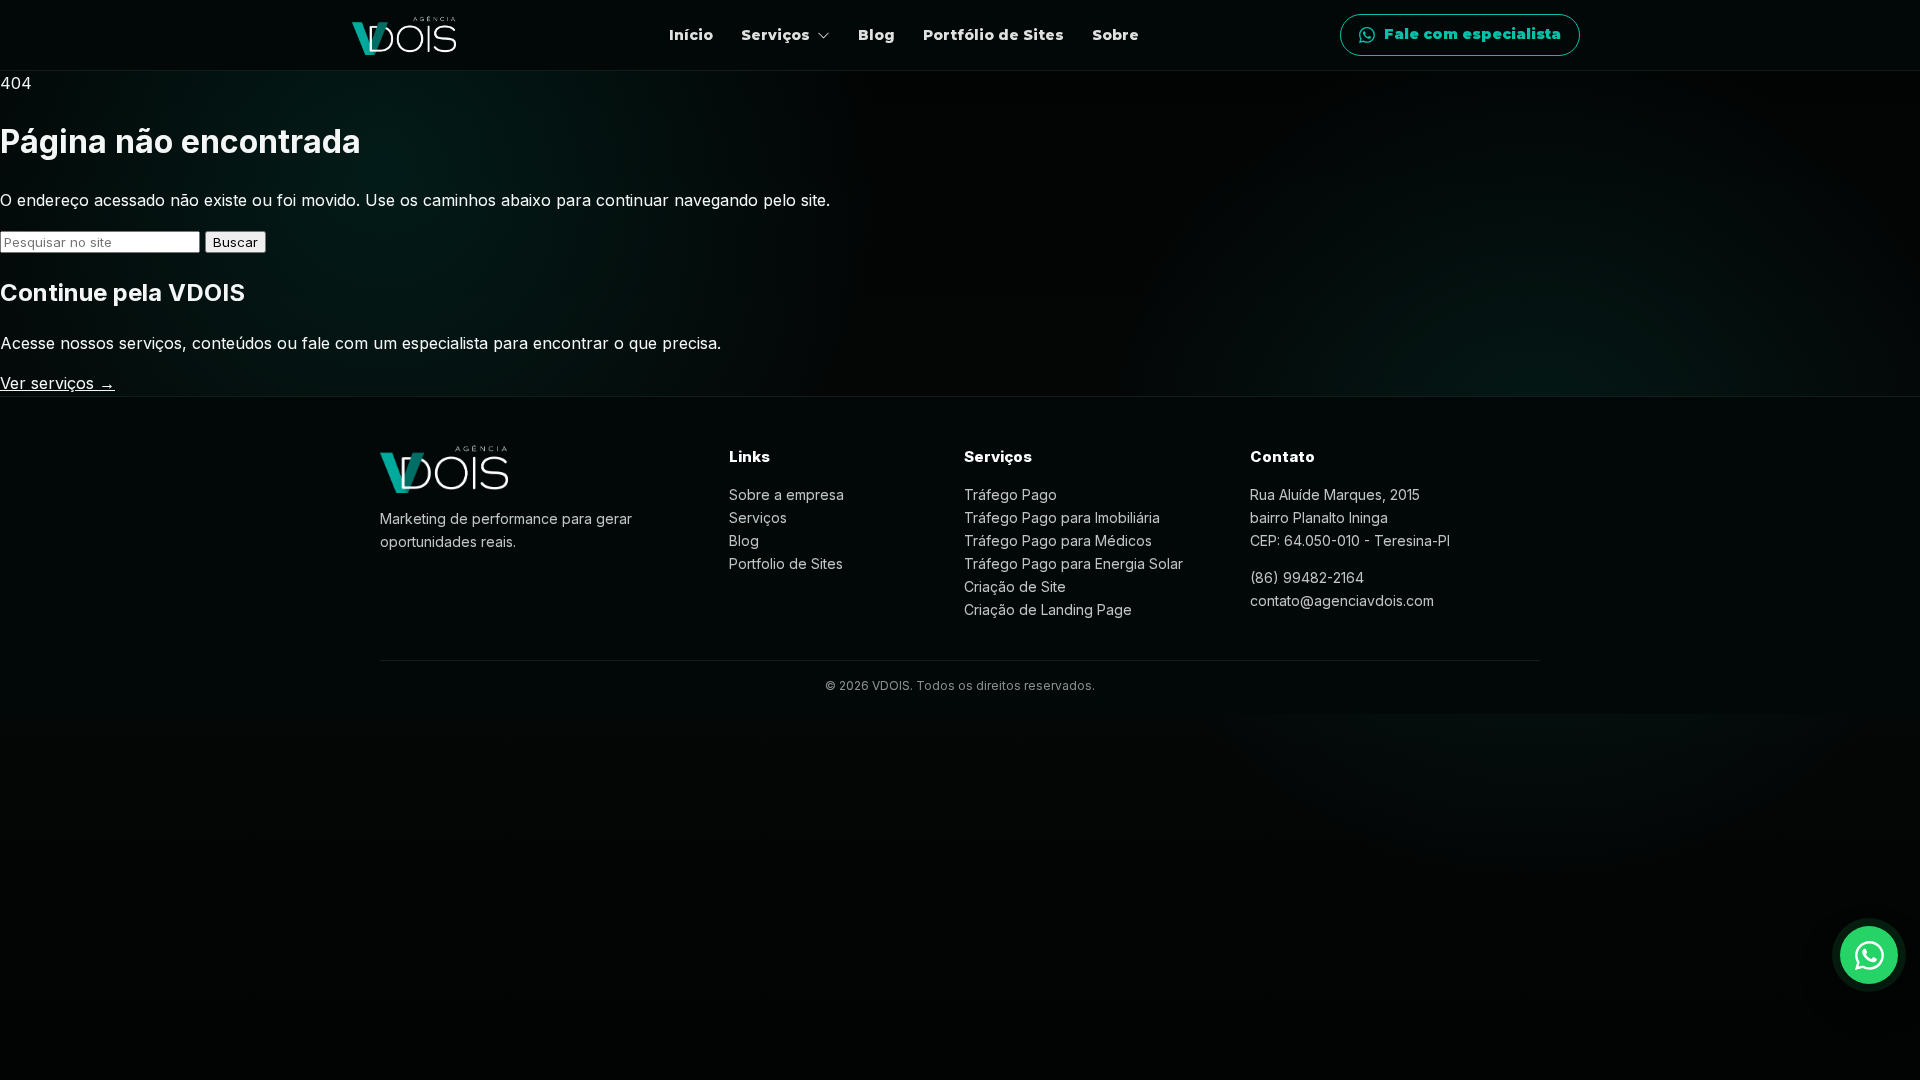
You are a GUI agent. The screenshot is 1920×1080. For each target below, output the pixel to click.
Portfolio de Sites (786, 563)
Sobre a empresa (786, 494)
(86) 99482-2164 (1307, 577)
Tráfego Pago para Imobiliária (1062, 517)
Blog (876, 35)
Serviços (758, 517)
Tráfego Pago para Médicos (1058, 540)
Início (691, 35)
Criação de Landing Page (1048, 609)
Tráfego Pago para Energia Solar (1073, 563)
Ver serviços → (57, 383)
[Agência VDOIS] (404, 35)
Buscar (235, 242)
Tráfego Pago (1010, 494)
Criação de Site (1015, 586)
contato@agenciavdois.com (1342, 600)
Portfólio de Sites (993, 35)
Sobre (1115, 35)
